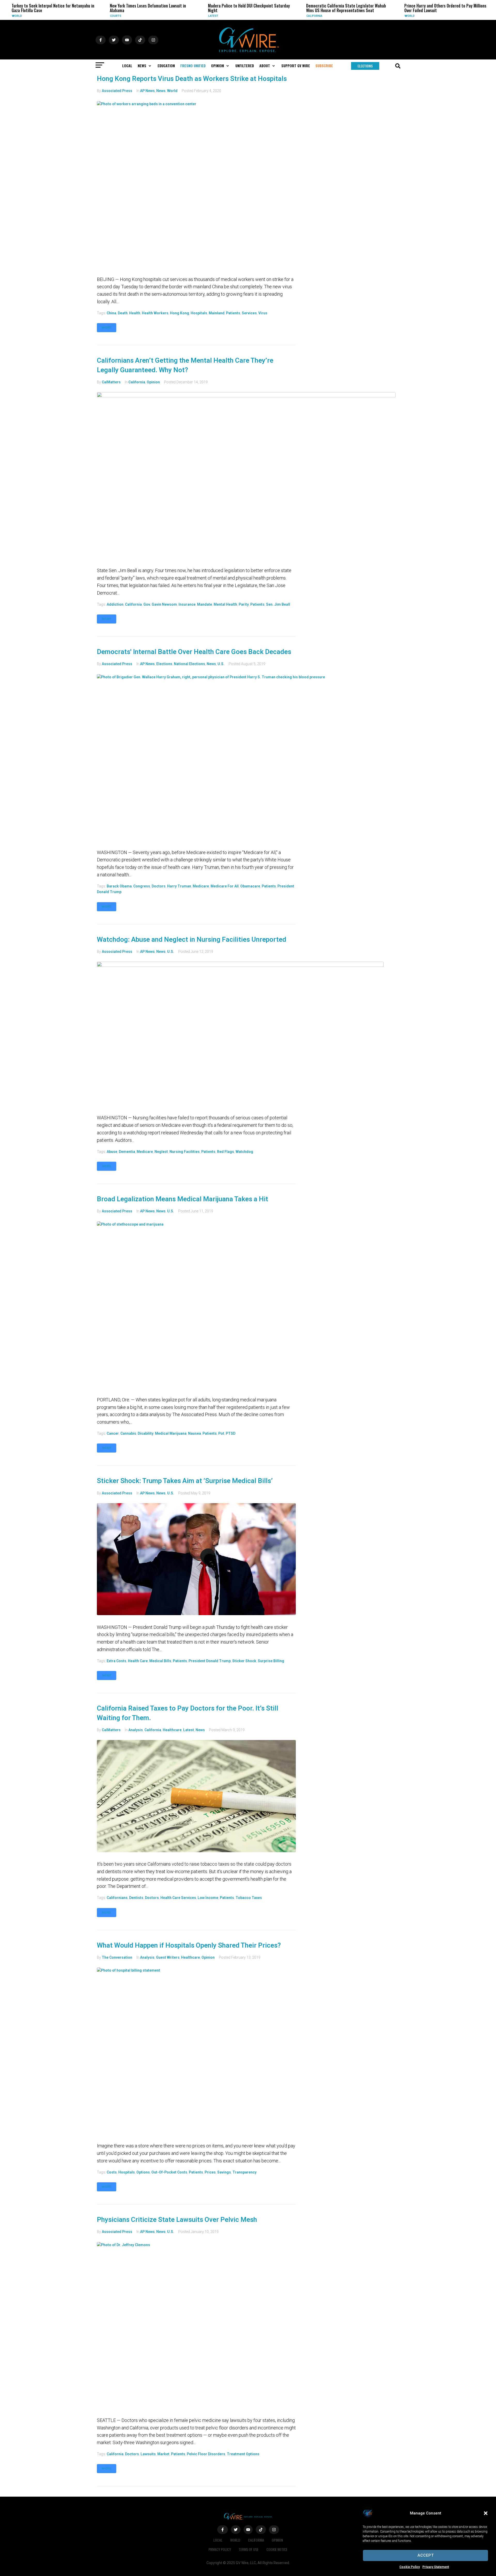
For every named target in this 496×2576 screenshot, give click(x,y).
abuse (112, 1152)
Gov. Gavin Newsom (160, 604)
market (163, 2454)
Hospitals (199, 313)
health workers (155, 313)
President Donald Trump (210, 1661)
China (111, 313)
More (107, 328)
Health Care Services (178, 1898)
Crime (429, 16)
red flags (226, 1152)
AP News (147, 91)
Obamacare (250, 886)
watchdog (244, 1152)
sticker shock (244, 1661)
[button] (486, 2513)
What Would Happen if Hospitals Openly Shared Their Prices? (189, 1945)
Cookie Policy (410, 2567)
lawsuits (148, 2454)
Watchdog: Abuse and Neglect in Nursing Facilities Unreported (192, 939)
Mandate (205, 604)
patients (233, 313)
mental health (225, 604)
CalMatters (111, 382)
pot (221, 1433)
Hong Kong (180, 313)
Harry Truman (179, 886)
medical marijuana (171, 1433)
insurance (187, 604)
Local (218, 2540)
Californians (117, 1898)
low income (208, 1898)
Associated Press (117, 91)
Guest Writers (168, 1957)
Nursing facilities (185, 1152)
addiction (115, 604)
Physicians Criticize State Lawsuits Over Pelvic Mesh (177, 2220)
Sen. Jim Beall (278, 604)
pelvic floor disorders (206, 2454)
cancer (113, 1433)
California (236, 16)
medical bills (160, 1661)
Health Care (138, 1661)
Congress (142, 886)
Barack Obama (119, 886)
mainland (217, 313)
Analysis (136, 1730)
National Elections (189, 664)
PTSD (231, 1433)
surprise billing (271, 1661)
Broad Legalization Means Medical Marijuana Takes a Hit (183, 1199)
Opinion (153, 382)
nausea (195, 1433)
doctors (159, 886)
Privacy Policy (220, 2549)
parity (244, 604)
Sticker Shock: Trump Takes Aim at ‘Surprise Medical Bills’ (185, 1481)
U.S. (221, 664)
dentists (136, 1898)
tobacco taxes (249, 1898)
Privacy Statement (436, 2567)
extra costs (117, 1661)
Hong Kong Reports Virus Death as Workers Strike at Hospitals (192, 79)
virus (263, 313)
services (249, 313)
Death (123, 313)
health (135, 313)
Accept (426, 2555)
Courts (37, 16)
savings (224, 2172)
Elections (164, 664)
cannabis (128, 1433)
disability (146, 1433)
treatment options (243, 2454)
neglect (161, 1152)
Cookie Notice (277, 2549)
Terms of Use (249, 2549)
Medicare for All (225, 886)
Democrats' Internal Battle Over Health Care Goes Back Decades (194, 652)
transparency (245, 2172)
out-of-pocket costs (169, 2172)
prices (210, 2172)
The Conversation (117, 1957)
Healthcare (172, 1730)
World (331, 16)
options (143, 2172)
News (161, 91)
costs (112, 2172)
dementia (127, 1152)
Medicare (201, 886)
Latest (135, 16)
